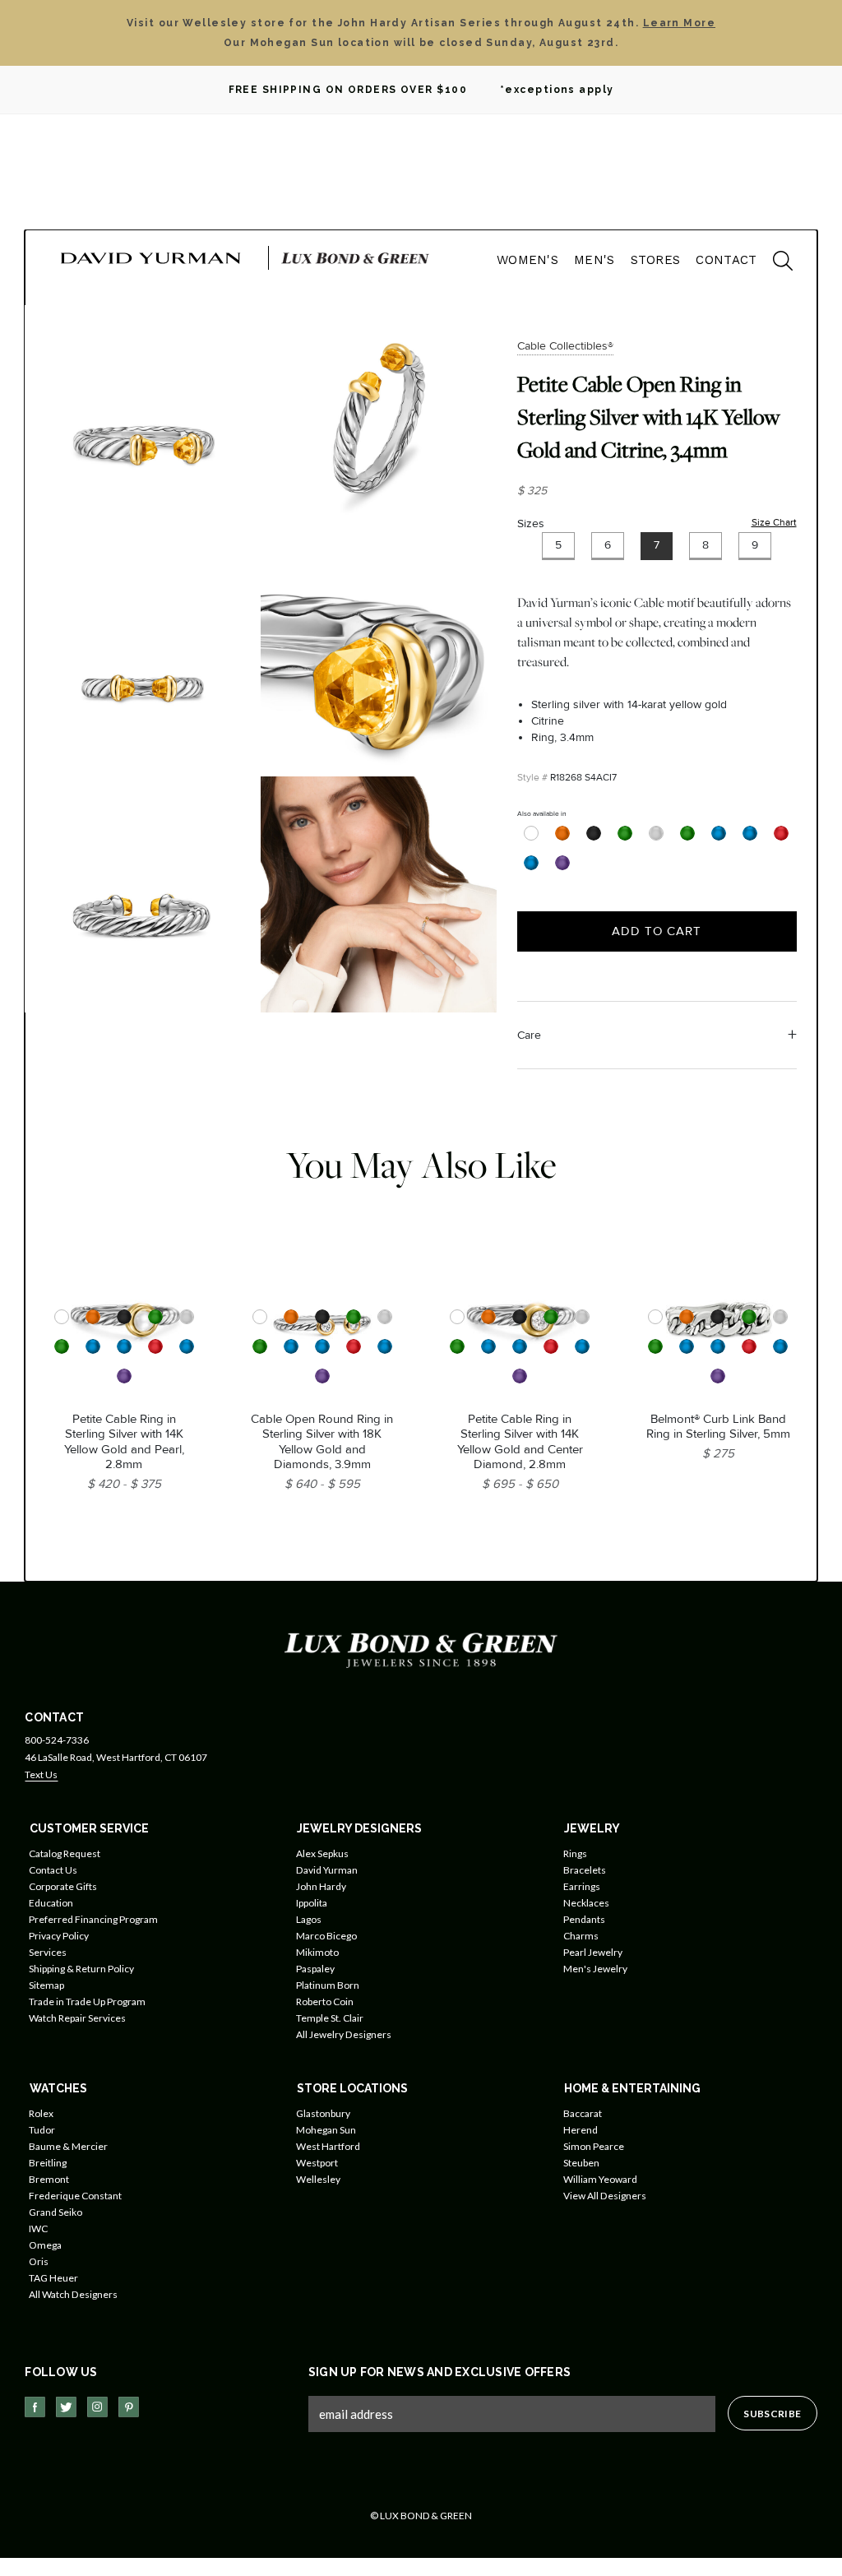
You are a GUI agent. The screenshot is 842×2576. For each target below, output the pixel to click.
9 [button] (755, 545)
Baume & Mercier (68, 2146)
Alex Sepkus (322, 1853)
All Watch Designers (73, 2294)
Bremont (49, 2179)
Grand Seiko (56, 2212)
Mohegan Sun (326, 2130)
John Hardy (321, 1886)
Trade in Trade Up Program (87, 2001)
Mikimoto (317, 1952)
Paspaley (315, 1969)
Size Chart (774, 523)
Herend (581, 2130)
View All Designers (605, 2196)
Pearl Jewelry (593, 1952)
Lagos (309, 1919)
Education (51, 1903)
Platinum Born (328, 1985)
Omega (45, 2245)
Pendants (584, 1919)
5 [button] (558, 545)
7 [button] (657, 545)
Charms (581, 1936)
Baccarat (583, 2113)
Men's (594, 260)
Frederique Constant (75, 2196)
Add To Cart (657, 931)
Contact (726, 260)
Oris (39, 2261)
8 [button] (706, 545)
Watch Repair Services (77, 2018)
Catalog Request (65, 1853)
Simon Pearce (594, 2146)
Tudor (42, 2130)
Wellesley (318, 2179)
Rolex (41, 2113)
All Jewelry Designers (344, 2034)
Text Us (41, 1774)
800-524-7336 (57, 1740)
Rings (575, 1853)
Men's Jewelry (595, 1969)
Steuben (581, 2163)
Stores (656, 260)
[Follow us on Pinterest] (129, 2407)
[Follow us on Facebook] (35, 2407)
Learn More (679, 23)
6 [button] (608, 545)
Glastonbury (323, 2113)
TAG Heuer (53, 2278)
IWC (38, 2229)
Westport (317, 2163)
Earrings (582, 1886)
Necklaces (586, 1903)
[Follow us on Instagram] (97, 2407)
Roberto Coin (325, 2001)
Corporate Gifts (63, 1886)
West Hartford (328, 2146)
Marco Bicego (326, 1936)
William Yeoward (600, 2179)
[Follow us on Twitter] (66, 2407)
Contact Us (53, 1870)
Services (48, 1952)
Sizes (531, 524)
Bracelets (585, 1870)
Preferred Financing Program (93, 1919)
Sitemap (46, 1985)
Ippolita (312, 1903)
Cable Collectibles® (565, 346)
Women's (527, 260)
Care (529, 1035)
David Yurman (327, 1870)
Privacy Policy (59, 1936)
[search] (775, 263)
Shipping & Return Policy (81, 1969)
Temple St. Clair (330, 2018)
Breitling (48, 2163)
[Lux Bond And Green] (421, 1649)
